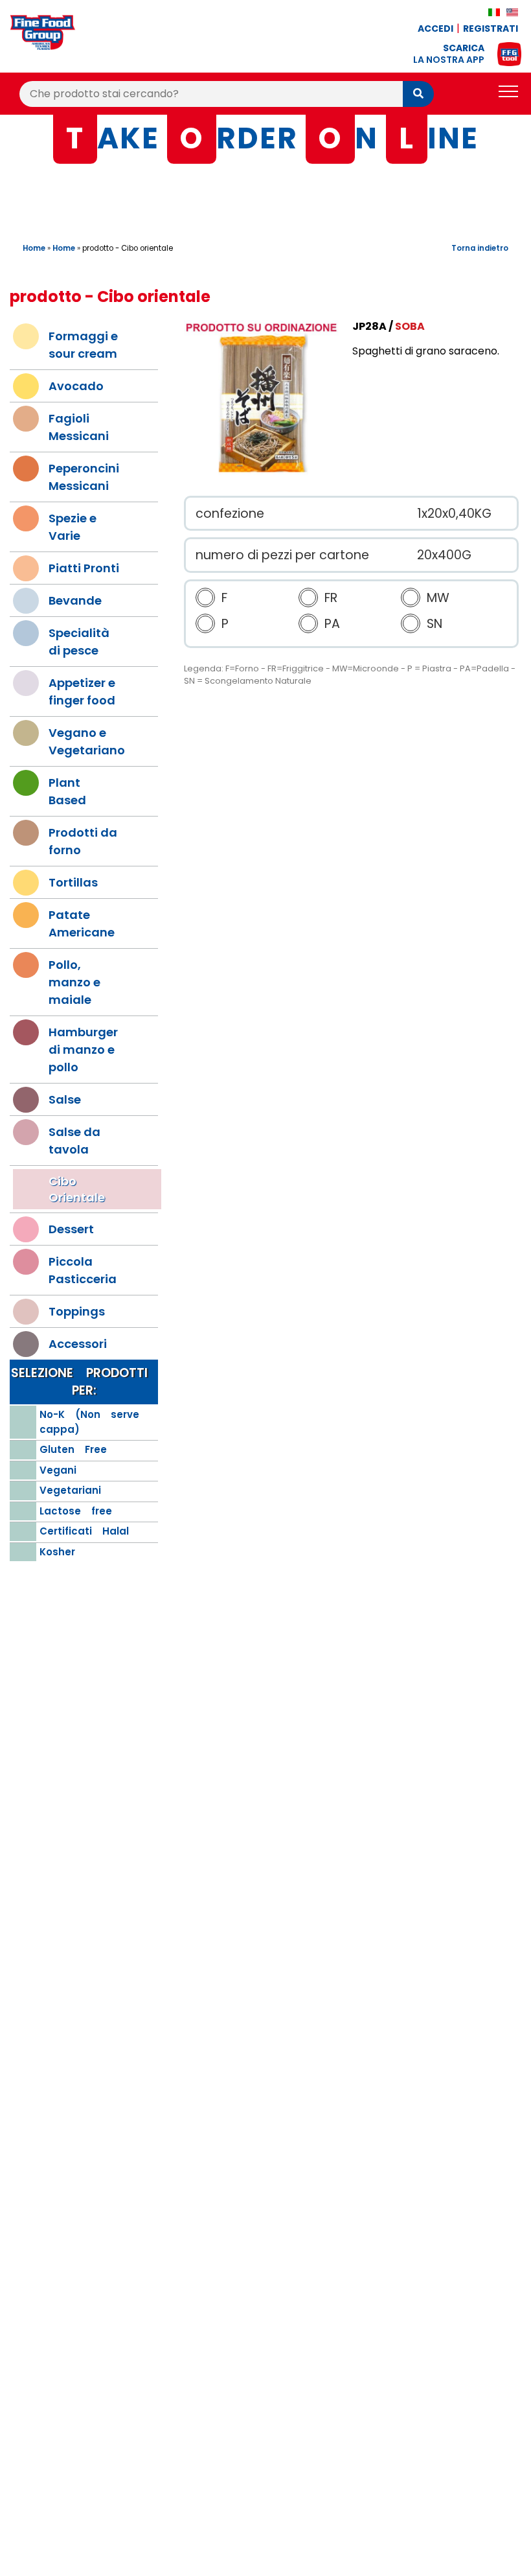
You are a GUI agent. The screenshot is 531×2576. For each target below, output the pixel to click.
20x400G (444, 555)
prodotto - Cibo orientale (128, 248)
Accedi (435, 29)
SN (435, 624)
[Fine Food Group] (43, 35)
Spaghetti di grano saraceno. (426, 351)
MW (438, 598)
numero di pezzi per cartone (282, 555)
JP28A (369, 326)
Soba (410, 326)
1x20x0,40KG (454, 514)
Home (34, 248)
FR (331, 598)
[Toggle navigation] (508, 94)
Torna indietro (480, 248)
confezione (230, 514)
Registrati (491, 29)
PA (332, 624)
